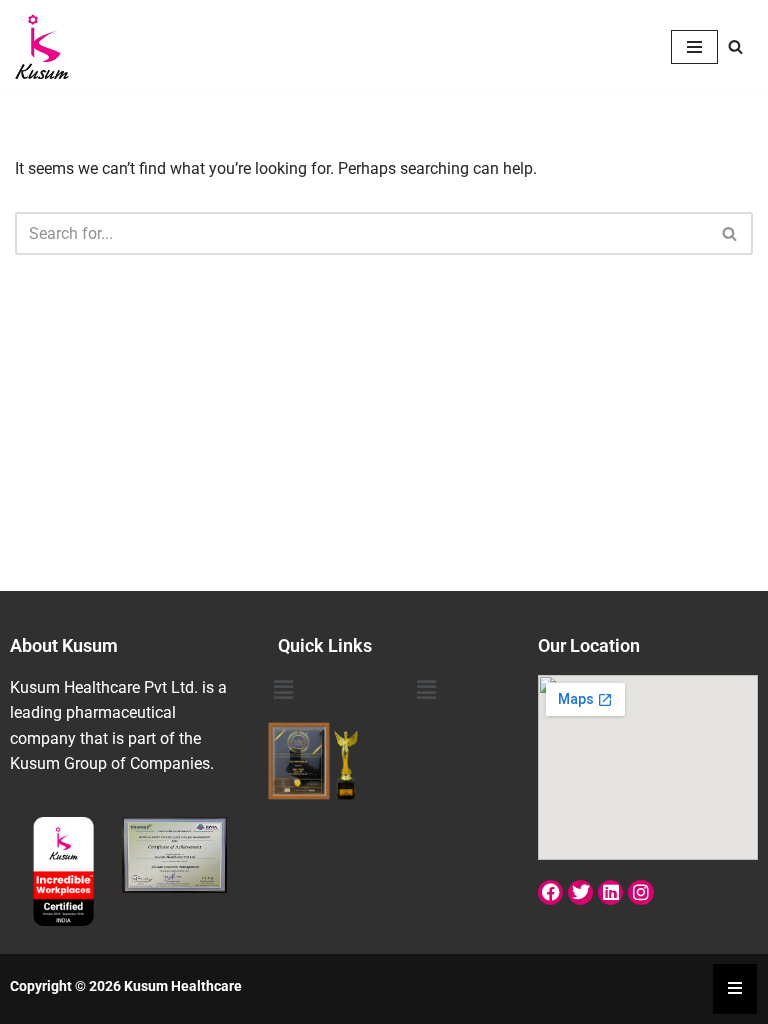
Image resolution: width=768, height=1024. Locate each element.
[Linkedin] (610, 892)
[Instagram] (640, 892)
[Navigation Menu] (694, 47)
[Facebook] (550, 892)
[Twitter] (580, 892)
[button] (284, 691)
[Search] (735, 46)
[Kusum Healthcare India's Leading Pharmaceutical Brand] (42, 46)
